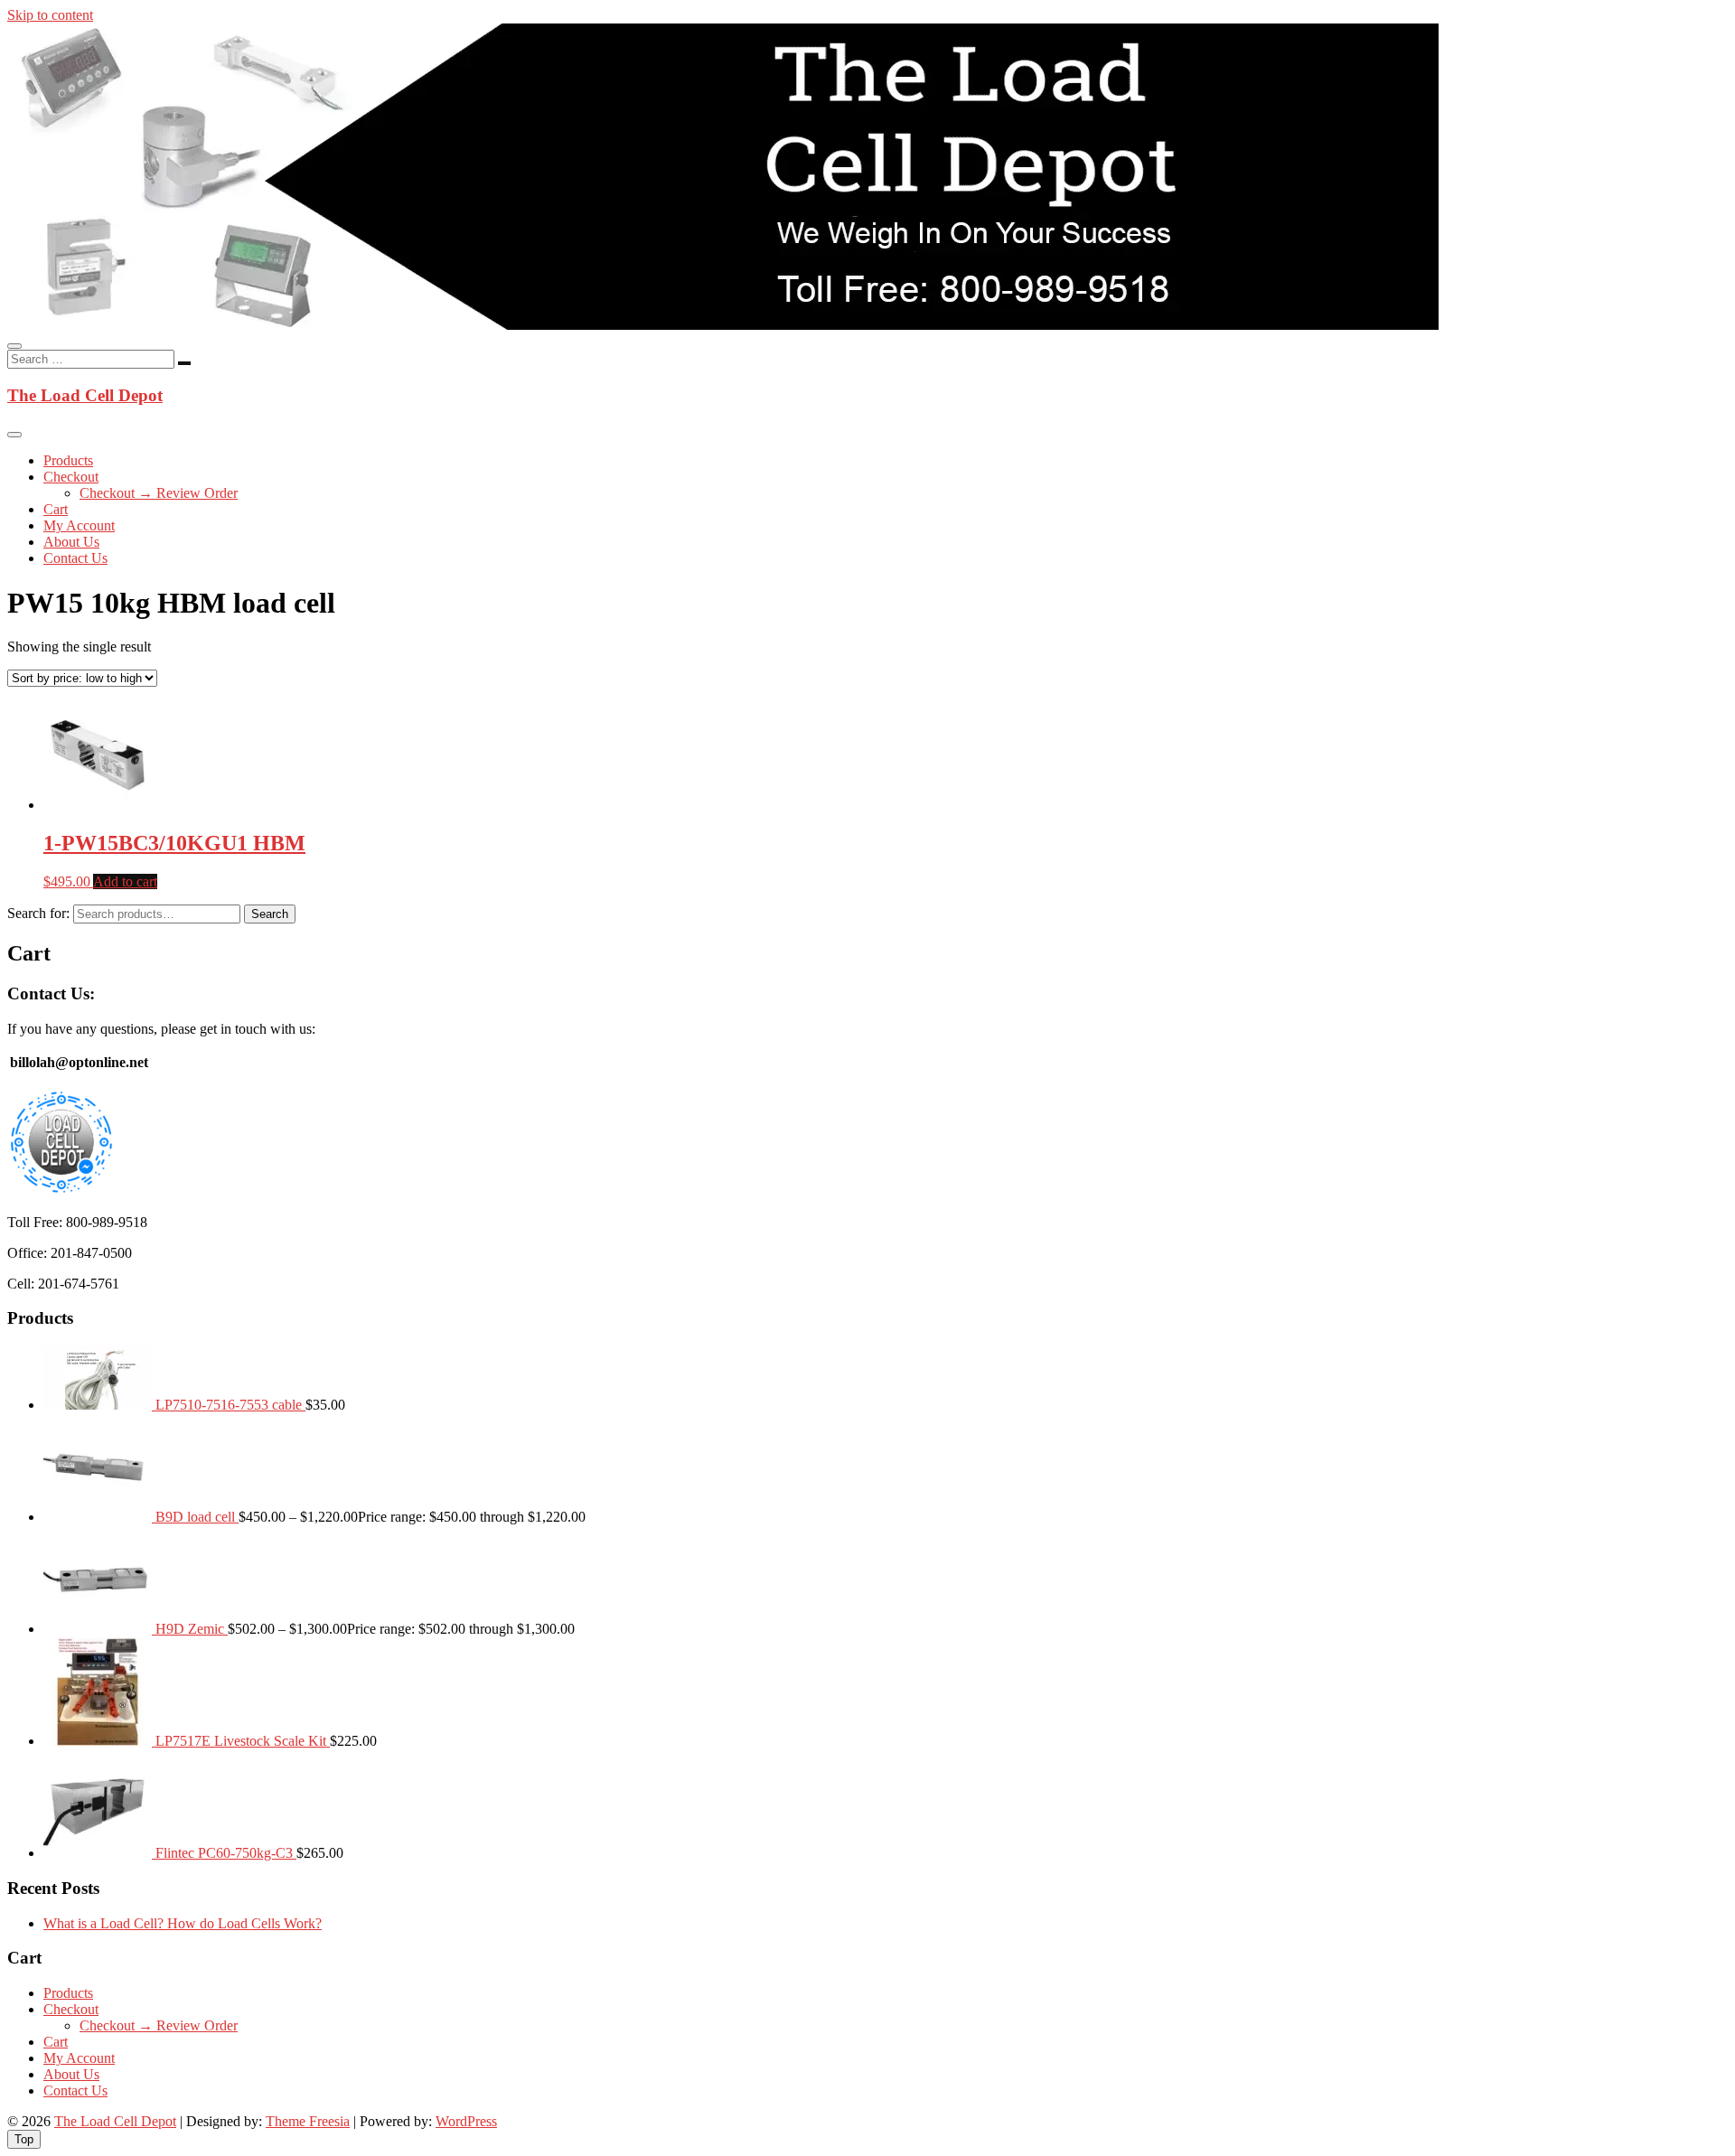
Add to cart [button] (125, 881)
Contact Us (75, 558)
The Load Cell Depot (85, 395)
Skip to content (50, 15)
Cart (56, 509)
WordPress (466, 2121)
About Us (71, 542)
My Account (79, 525)
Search (270, 914)
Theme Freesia (308, 2121)
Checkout (71, 477)
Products (68, 460)
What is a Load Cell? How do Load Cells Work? (183, 1923)
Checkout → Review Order (159, 493)
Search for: (38, 913)
